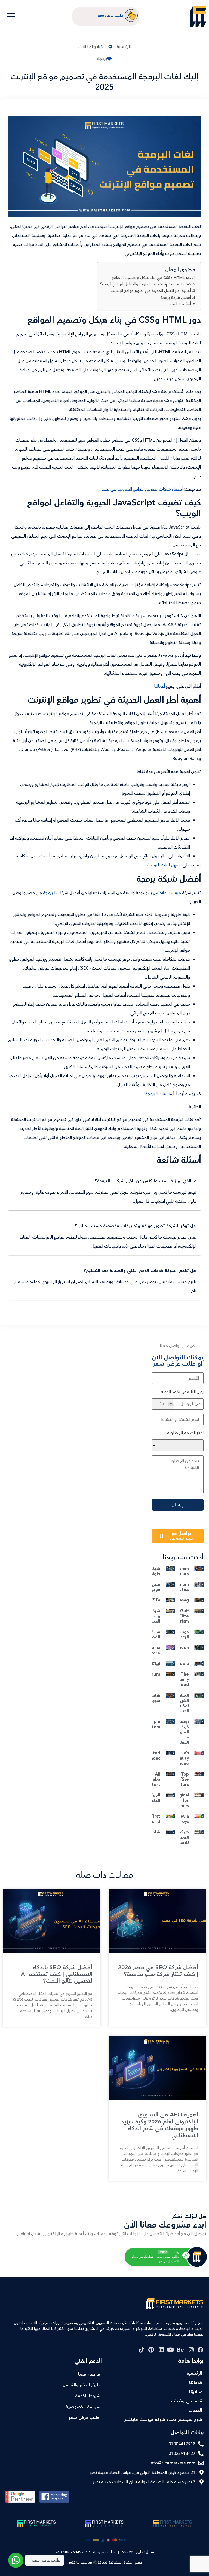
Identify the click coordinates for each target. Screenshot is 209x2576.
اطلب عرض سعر (85, 2418)
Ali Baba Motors (153, 1779)
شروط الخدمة (88, 2396)
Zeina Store (154, 1650)
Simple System (153, 1724)
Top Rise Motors (181, 1779)
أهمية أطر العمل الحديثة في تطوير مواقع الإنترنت (151, 291)
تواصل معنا (89, 2374)
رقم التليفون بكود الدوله (182, 1392)
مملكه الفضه (154, 1635)
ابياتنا (155, 1664)
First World (154, 1819)
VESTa (154, 1600)
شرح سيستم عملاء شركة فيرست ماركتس (163, 2420)
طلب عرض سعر (110, 15)
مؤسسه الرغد (181, 1635)
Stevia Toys (182, 1819)
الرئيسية (194, 2374)
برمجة (102, 59)
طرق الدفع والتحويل (82, 2385)
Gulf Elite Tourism (181, 1616)
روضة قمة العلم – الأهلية (182, 1732)
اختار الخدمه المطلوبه (185, 1433)
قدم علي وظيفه (187, 2401)
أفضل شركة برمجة (176, 298)
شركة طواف (154, 1571)
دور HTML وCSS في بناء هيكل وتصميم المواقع (151, 278)
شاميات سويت (153, 1698)
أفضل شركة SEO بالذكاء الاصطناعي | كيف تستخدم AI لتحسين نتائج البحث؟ (57, 1974)
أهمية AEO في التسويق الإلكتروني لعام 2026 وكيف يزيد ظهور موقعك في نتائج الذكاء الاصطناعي (160, 2125)
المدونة (195, 2410)
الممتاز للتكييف (153, 1798)
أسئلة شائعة (181, 304)
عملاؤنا (196, 2392)
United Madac (153, 1756)
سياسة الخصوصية (83, 2407)
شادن (155, 1832)
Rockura (152, 1674)
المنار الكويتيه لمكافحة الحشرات (181, 1703)
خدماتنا (196, 2383)
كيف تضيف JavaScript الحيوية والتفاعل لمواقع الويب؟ (146, 284)
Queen (182, 1648)
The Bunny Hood (183, 1680)
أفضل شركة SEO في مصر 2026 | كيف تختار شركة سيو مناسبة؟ (158, 1971)
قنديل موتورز (154, 1587)
